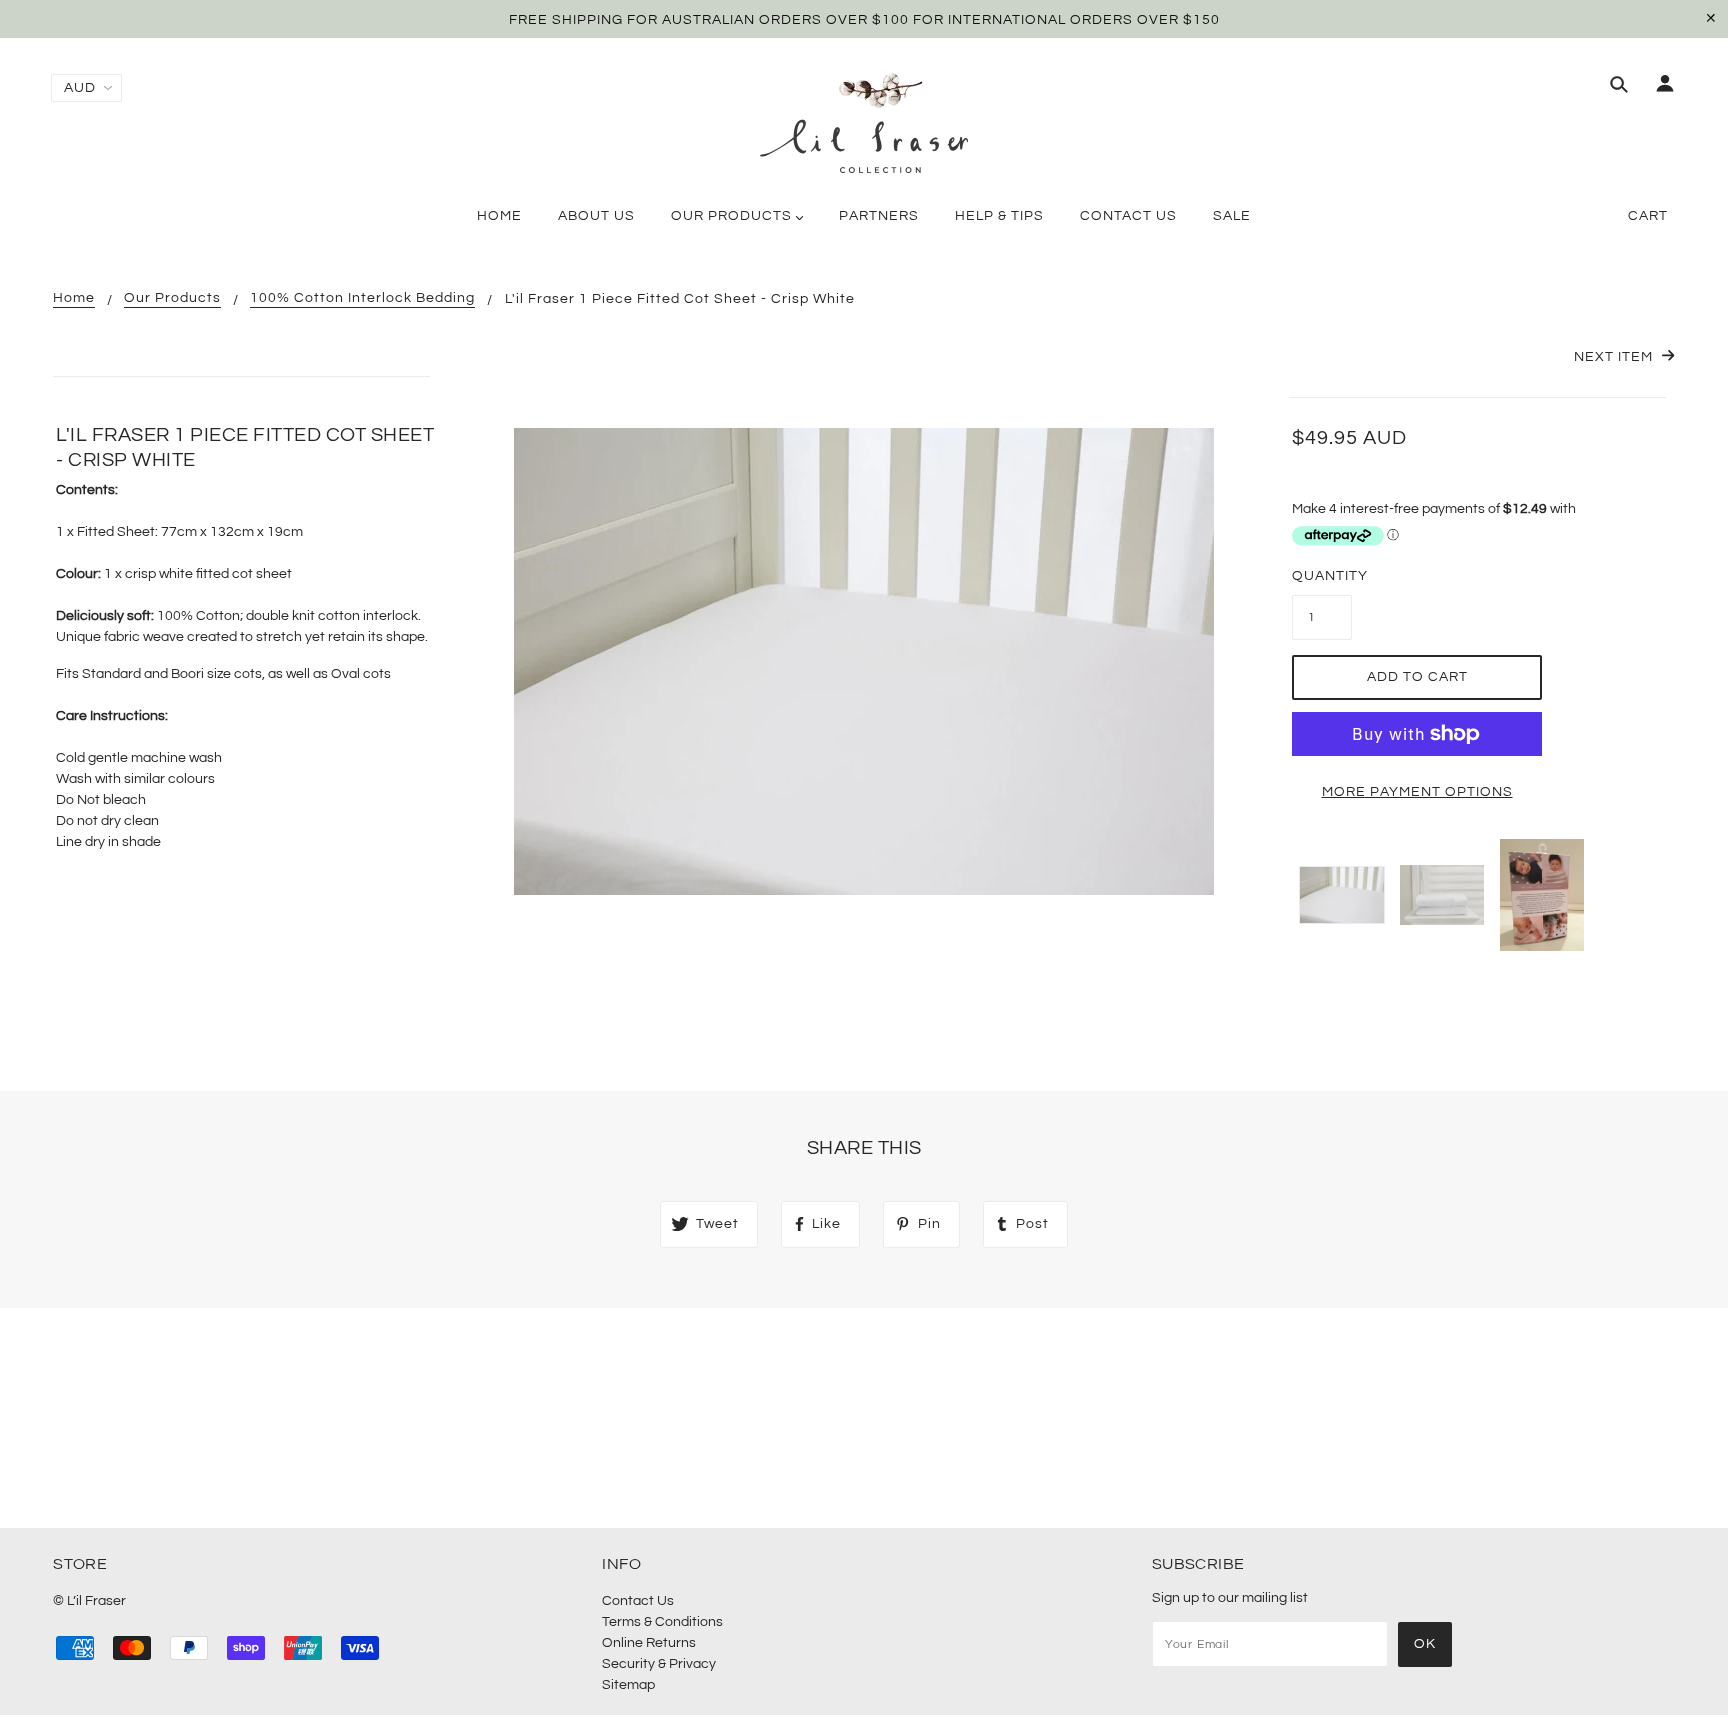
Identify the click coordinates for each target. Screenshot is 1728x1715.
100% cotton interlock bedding (362, 298)
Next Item (1615, 357)
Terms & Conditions (662, 1622)
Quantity (1322, 576)
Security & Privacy (659, 1664)
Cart (1648, 216)
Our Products (172, 298)
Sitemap (628, 1685)
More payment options (1417, 792)
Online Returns (649, 1643)
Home (74, 298)
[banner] (864, 123)
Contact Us (638, 1601)
